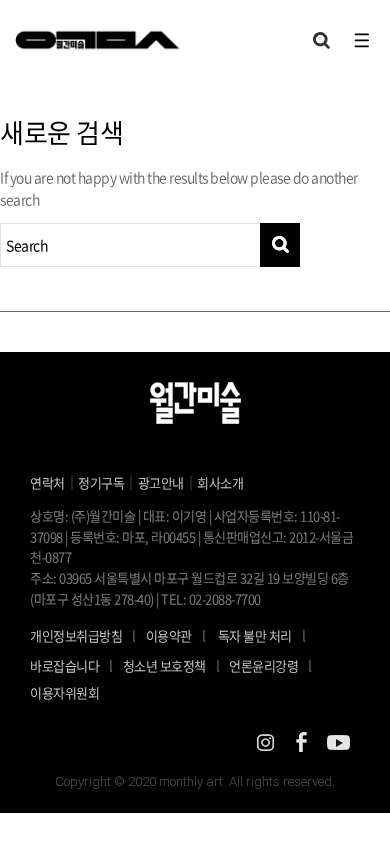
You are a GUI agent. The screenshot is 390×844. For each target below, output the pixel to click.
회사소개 (220, 482)
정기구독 (101, 482)
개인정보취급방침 (76, 635)
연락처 (47, 482)
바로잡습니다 (64, 665)
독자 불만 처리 (255, 635)
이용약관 (169, 635)
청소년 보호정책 (171, 665)
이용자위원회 (64, 692)
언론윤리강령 (270, 665)
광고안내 (161, 482)
